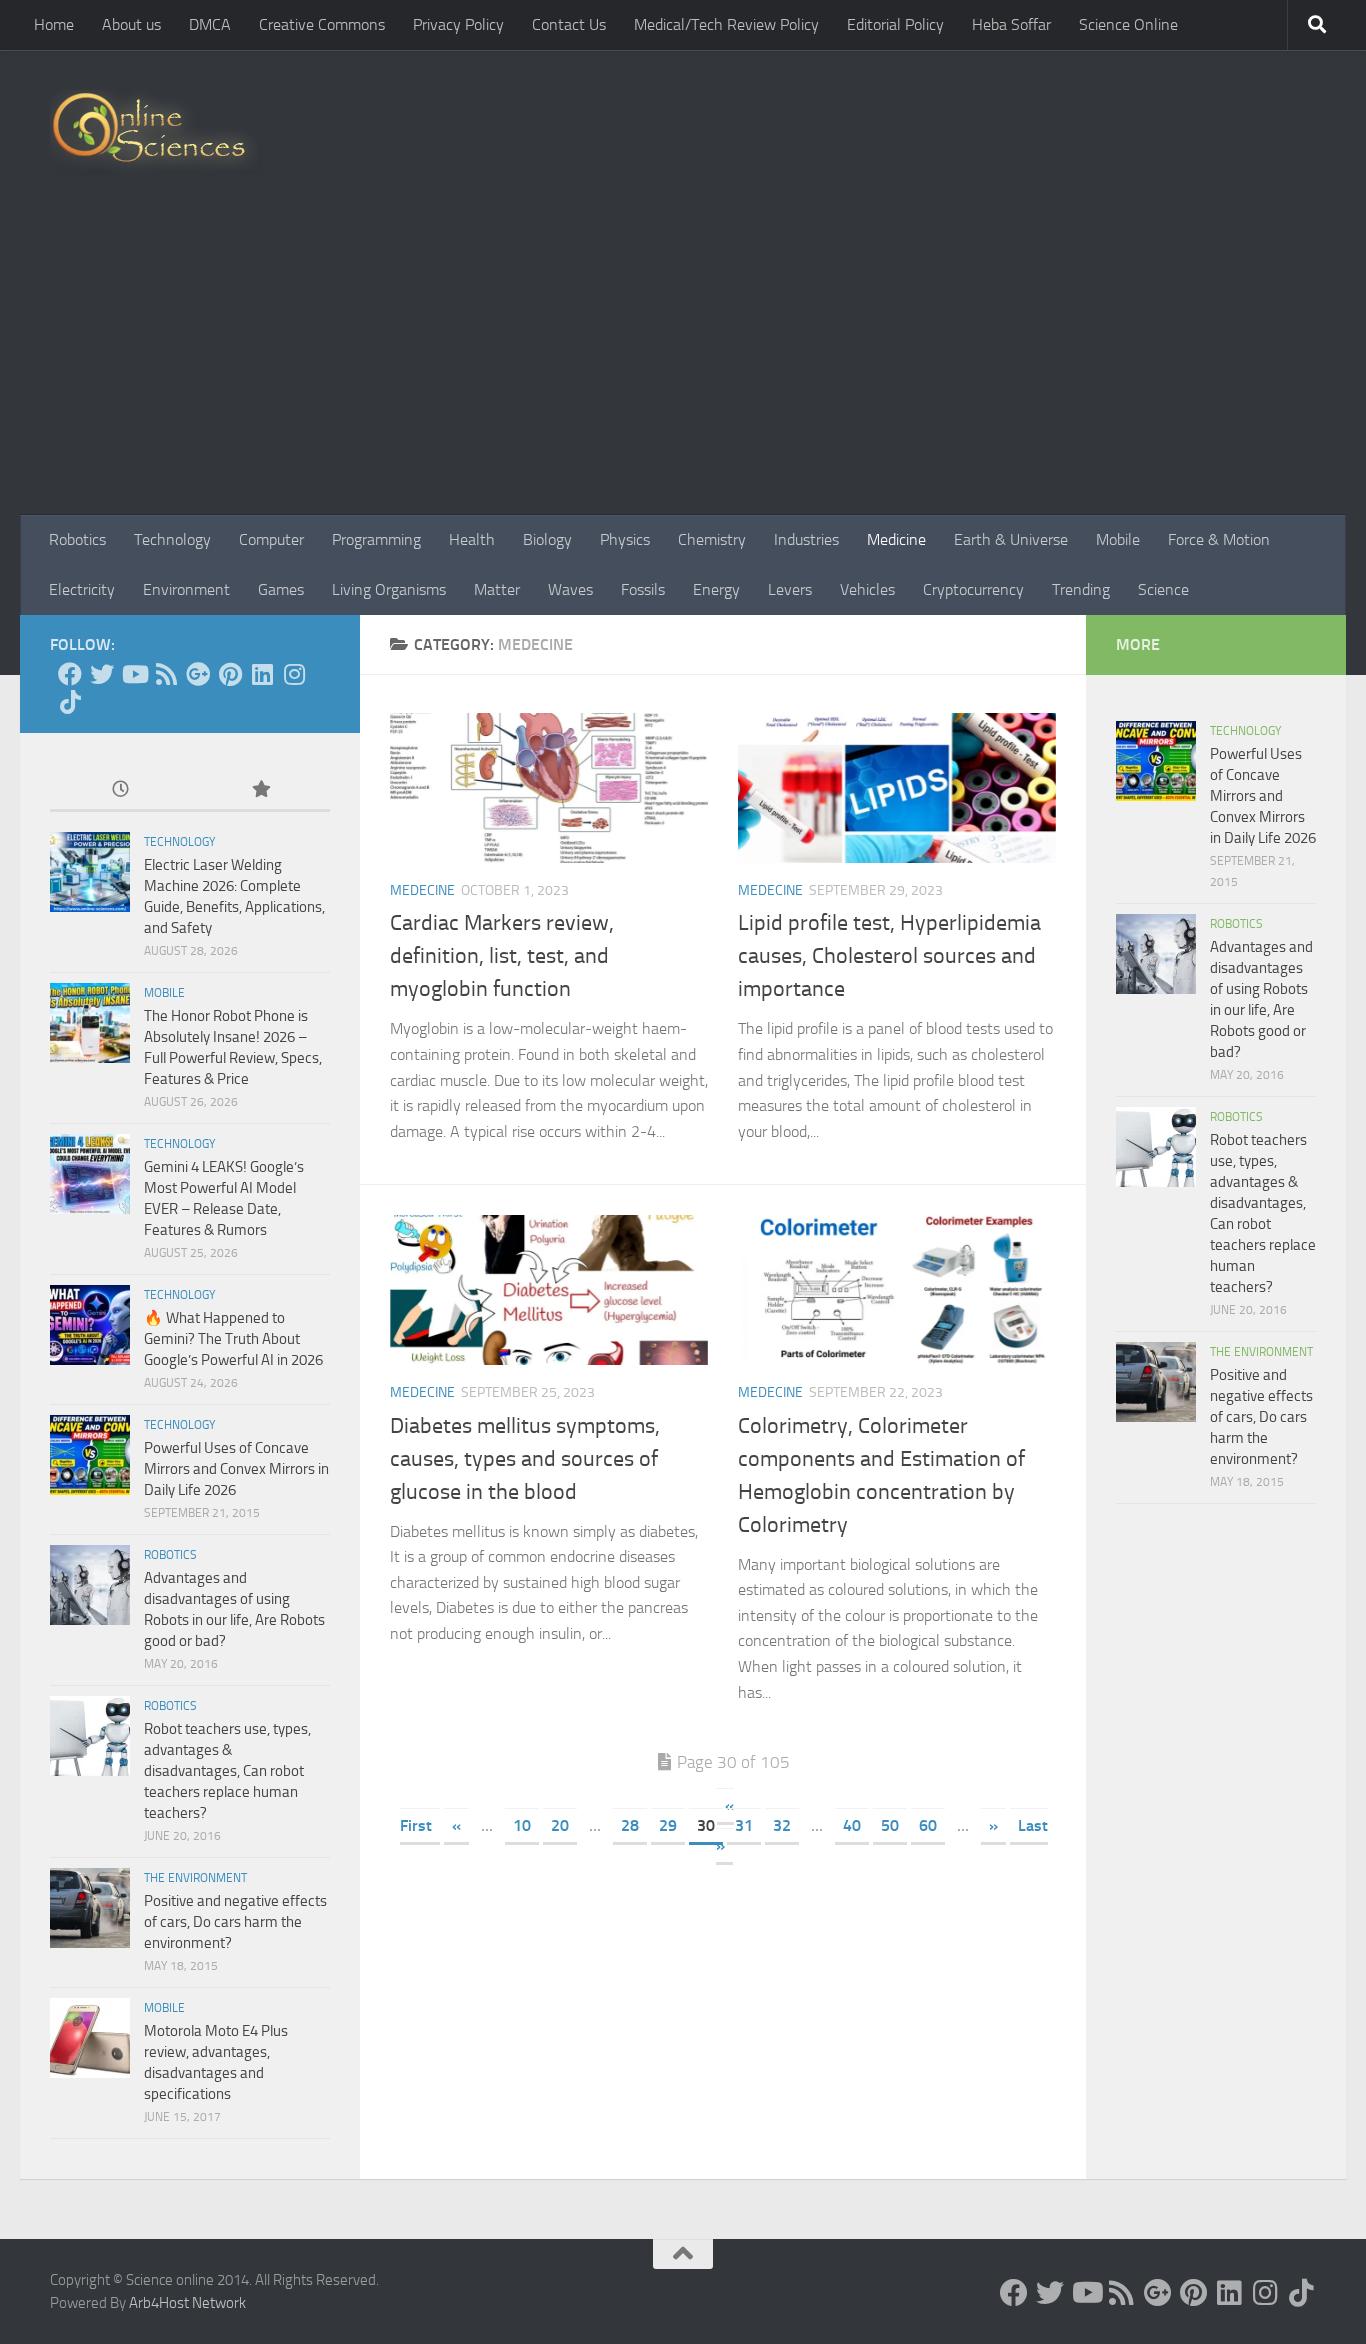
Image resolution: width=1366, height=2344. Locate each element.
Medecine (422, 890)
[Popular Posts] (260, 790)
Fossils (643, 589)
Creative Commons (322, 24)
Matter (497, 589)
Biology (547, 539)
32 (782, 1825)
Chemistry (712, 539)
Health (472, 539)
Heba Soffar (1011, 24)
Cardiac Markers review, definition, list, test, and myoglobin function (502, 956)
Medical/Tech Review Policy (726, 24)
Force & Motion (1219, 539)
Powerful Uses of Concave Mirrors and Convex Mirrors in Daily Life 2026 (236, 1469)
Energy (716, 589)
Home (54, 24)
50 (890, 1825)
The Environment (195, 1878)
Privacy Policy (458, 24)
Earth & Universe (1011, 539)
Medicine (896, 539)
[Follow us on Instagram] (294, 674)
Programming (376, 539)
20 (560, 1825)
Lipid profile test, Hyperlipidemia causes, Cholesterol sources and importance (889, 956)
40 (852, 1825)
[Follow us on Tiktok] (70, 702)
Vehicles (867, 589)
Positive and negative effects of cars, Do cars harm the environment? (235, 1922)
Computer (271, 539)
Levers (790, 589)
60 (928, 1825)
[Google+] (198, 674)
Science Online (1128, 24)
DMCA (210, 24)
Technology (172, 539)
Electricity (82, 589)
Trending (1081, 589)
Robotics (77, 539)
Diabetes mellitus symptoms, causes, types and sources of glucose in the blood (525, 1459)
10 (522, 1825)
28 (630, 1825)
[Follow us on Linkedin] (262, 674)
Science (1163, 589)
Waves (570, 589)
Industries (806, 539)
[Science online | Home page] (156, 132)
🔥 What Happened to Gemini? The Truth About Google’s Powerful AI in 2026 (233, 1339)
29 (668, 1825)
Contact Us (569, 24)
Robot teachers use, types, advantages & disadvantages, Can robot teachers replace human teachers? (227, 1771)
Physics (625, 539)
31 (744, 1825)
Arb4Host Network (187, 2303)
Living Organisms (389, 589)
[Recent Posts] (120, 790)
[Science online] (70, 674)
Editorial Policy (895, 24)
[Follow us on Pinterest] (230, 674)
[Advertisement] (683, 365)
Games (281, 589)
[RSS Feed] (166, 674)
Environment (186, 589)
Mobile (1118, 539)
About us (131, 24)
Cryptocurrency (973, 589)
